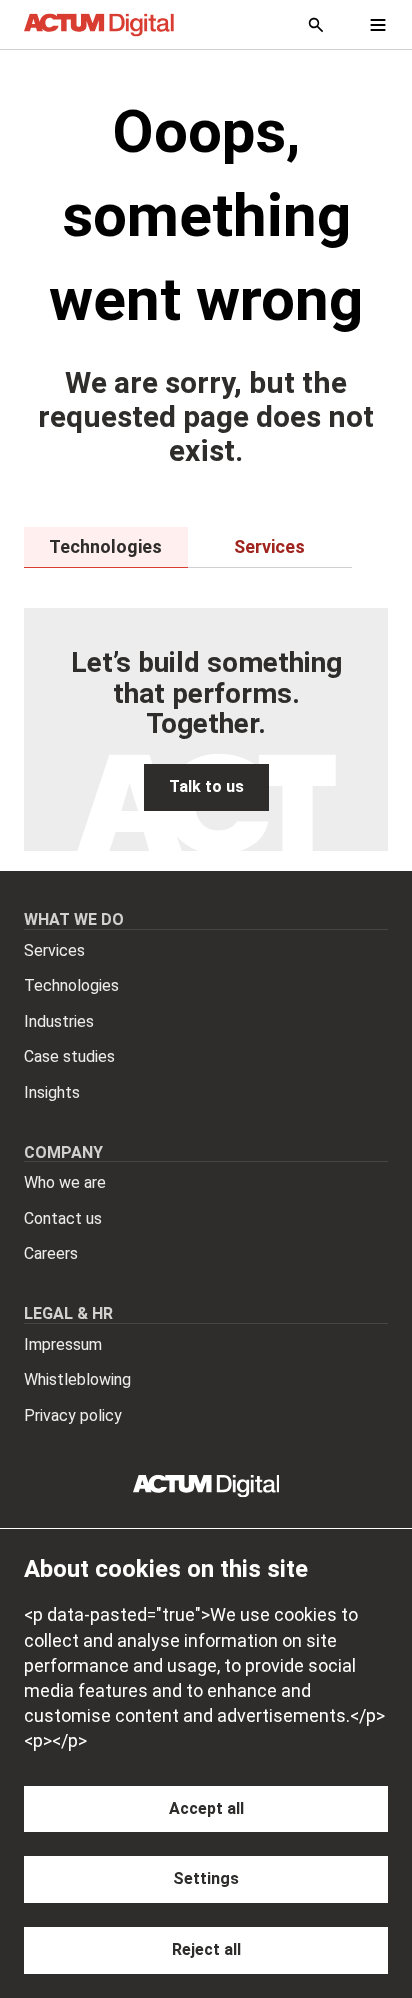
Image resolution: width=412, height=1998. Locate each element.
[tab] (106, 547)
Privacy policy (73, 1415)
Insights (52, 1092)
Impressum (63, 1344)
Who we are (65, 1182)
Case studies (69, 1056)
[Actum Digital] (99, 25)
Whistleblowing (77, 1379)
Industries (59, 1021)
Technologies (71, 985)
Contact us (63, 1218)
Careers (51, 1253)
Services (54, 950)
